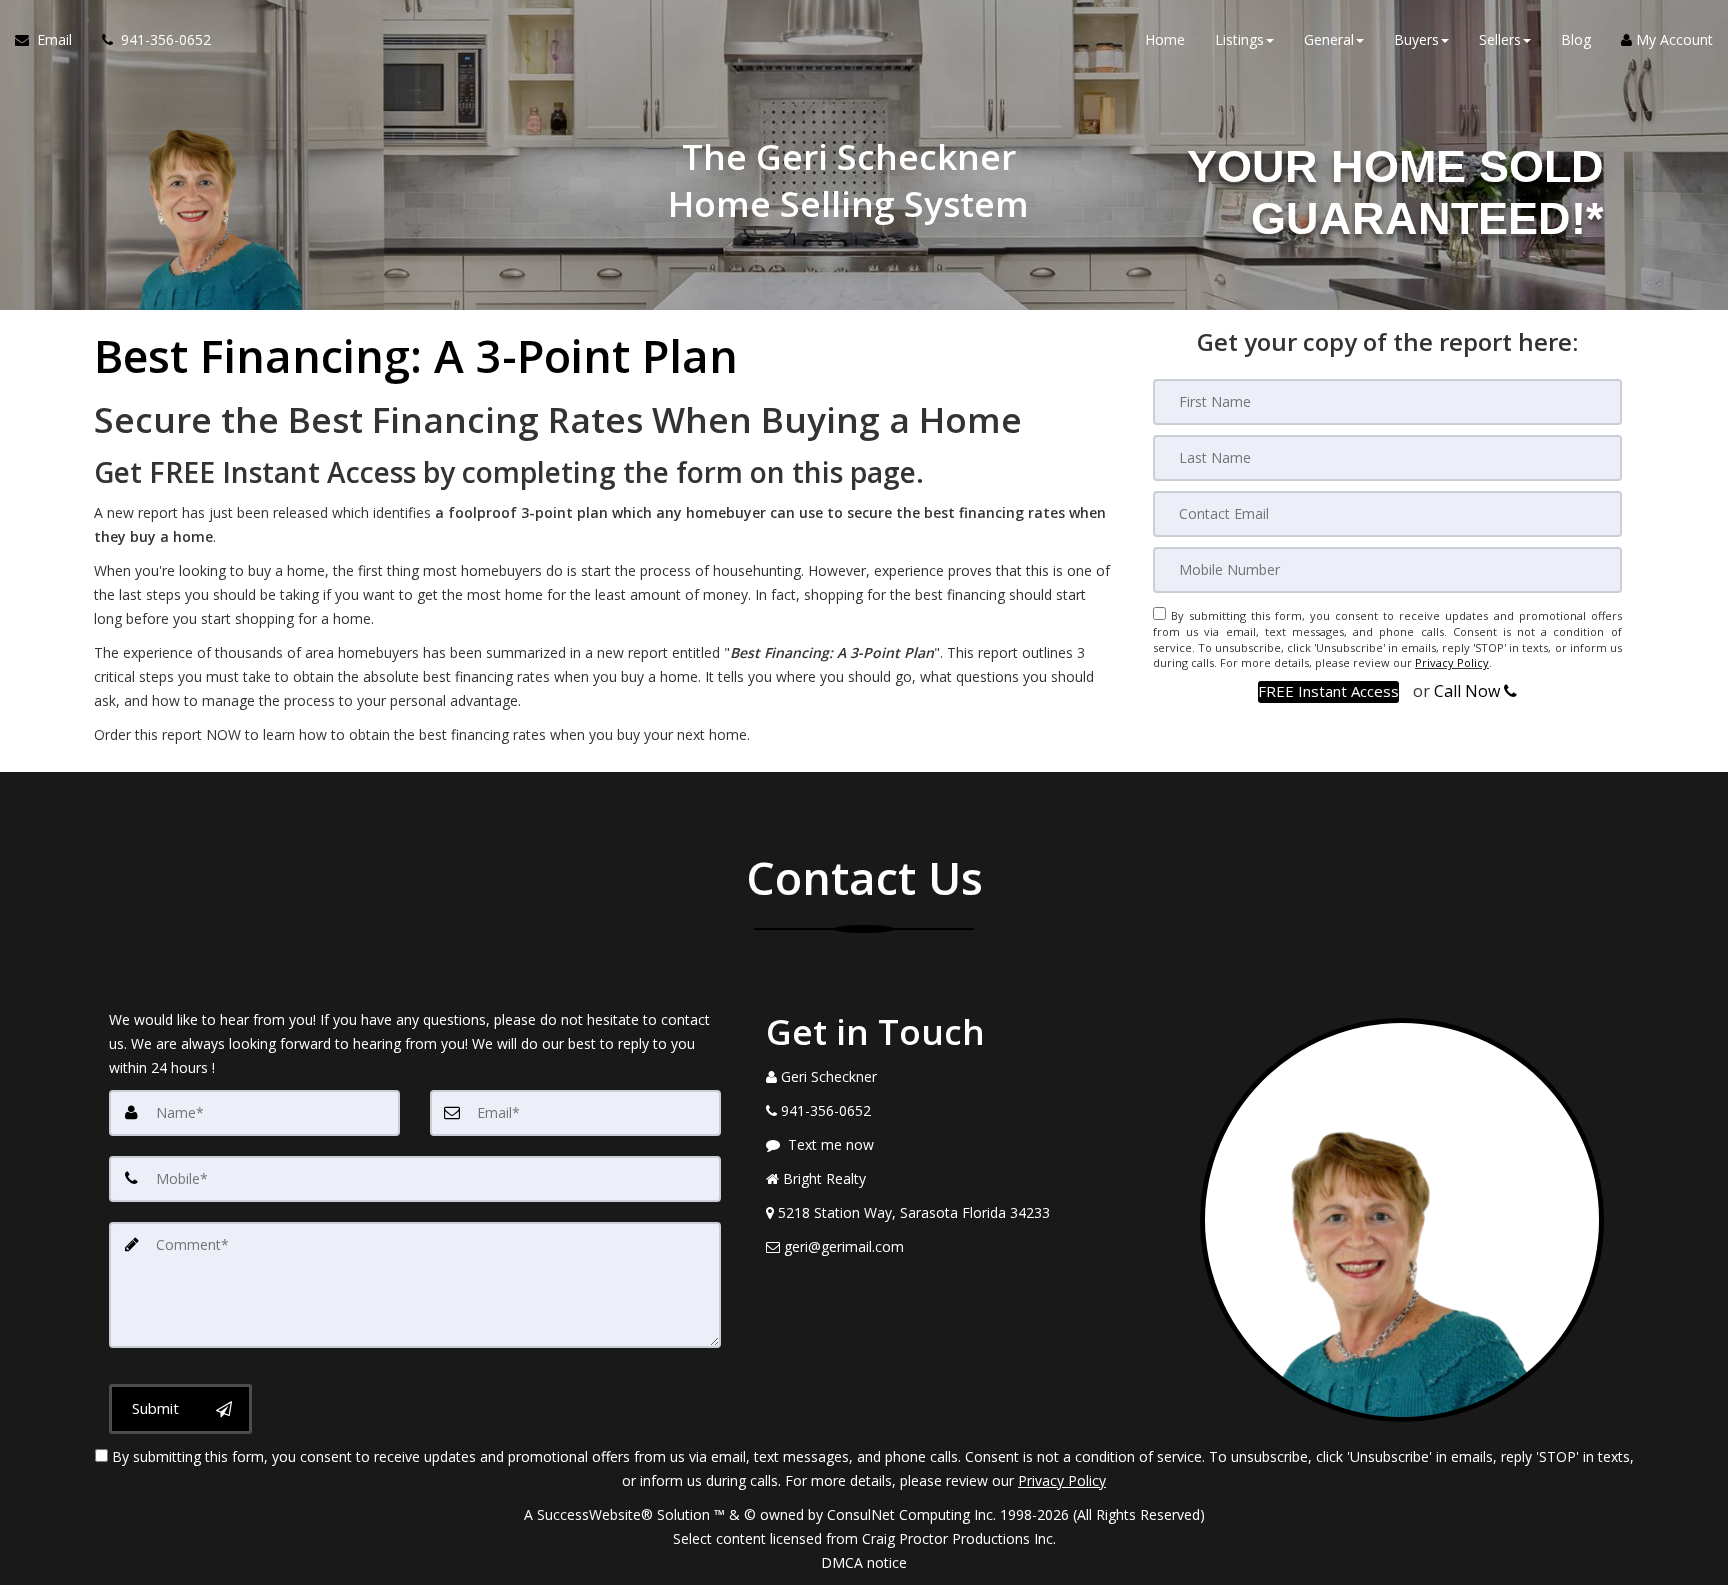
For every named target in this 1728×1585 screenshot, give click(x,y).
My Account (1672, 39)
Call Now (1469, 691)
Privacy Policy (1452, 662)
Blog (1576, 39)
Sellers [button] (1500, 39)
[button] (1328, 691)
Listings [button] (1239, 39)
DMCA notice (864, 1562)
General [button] (1329, 39)
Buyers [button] (1416, 39)
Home (1165, 39)
